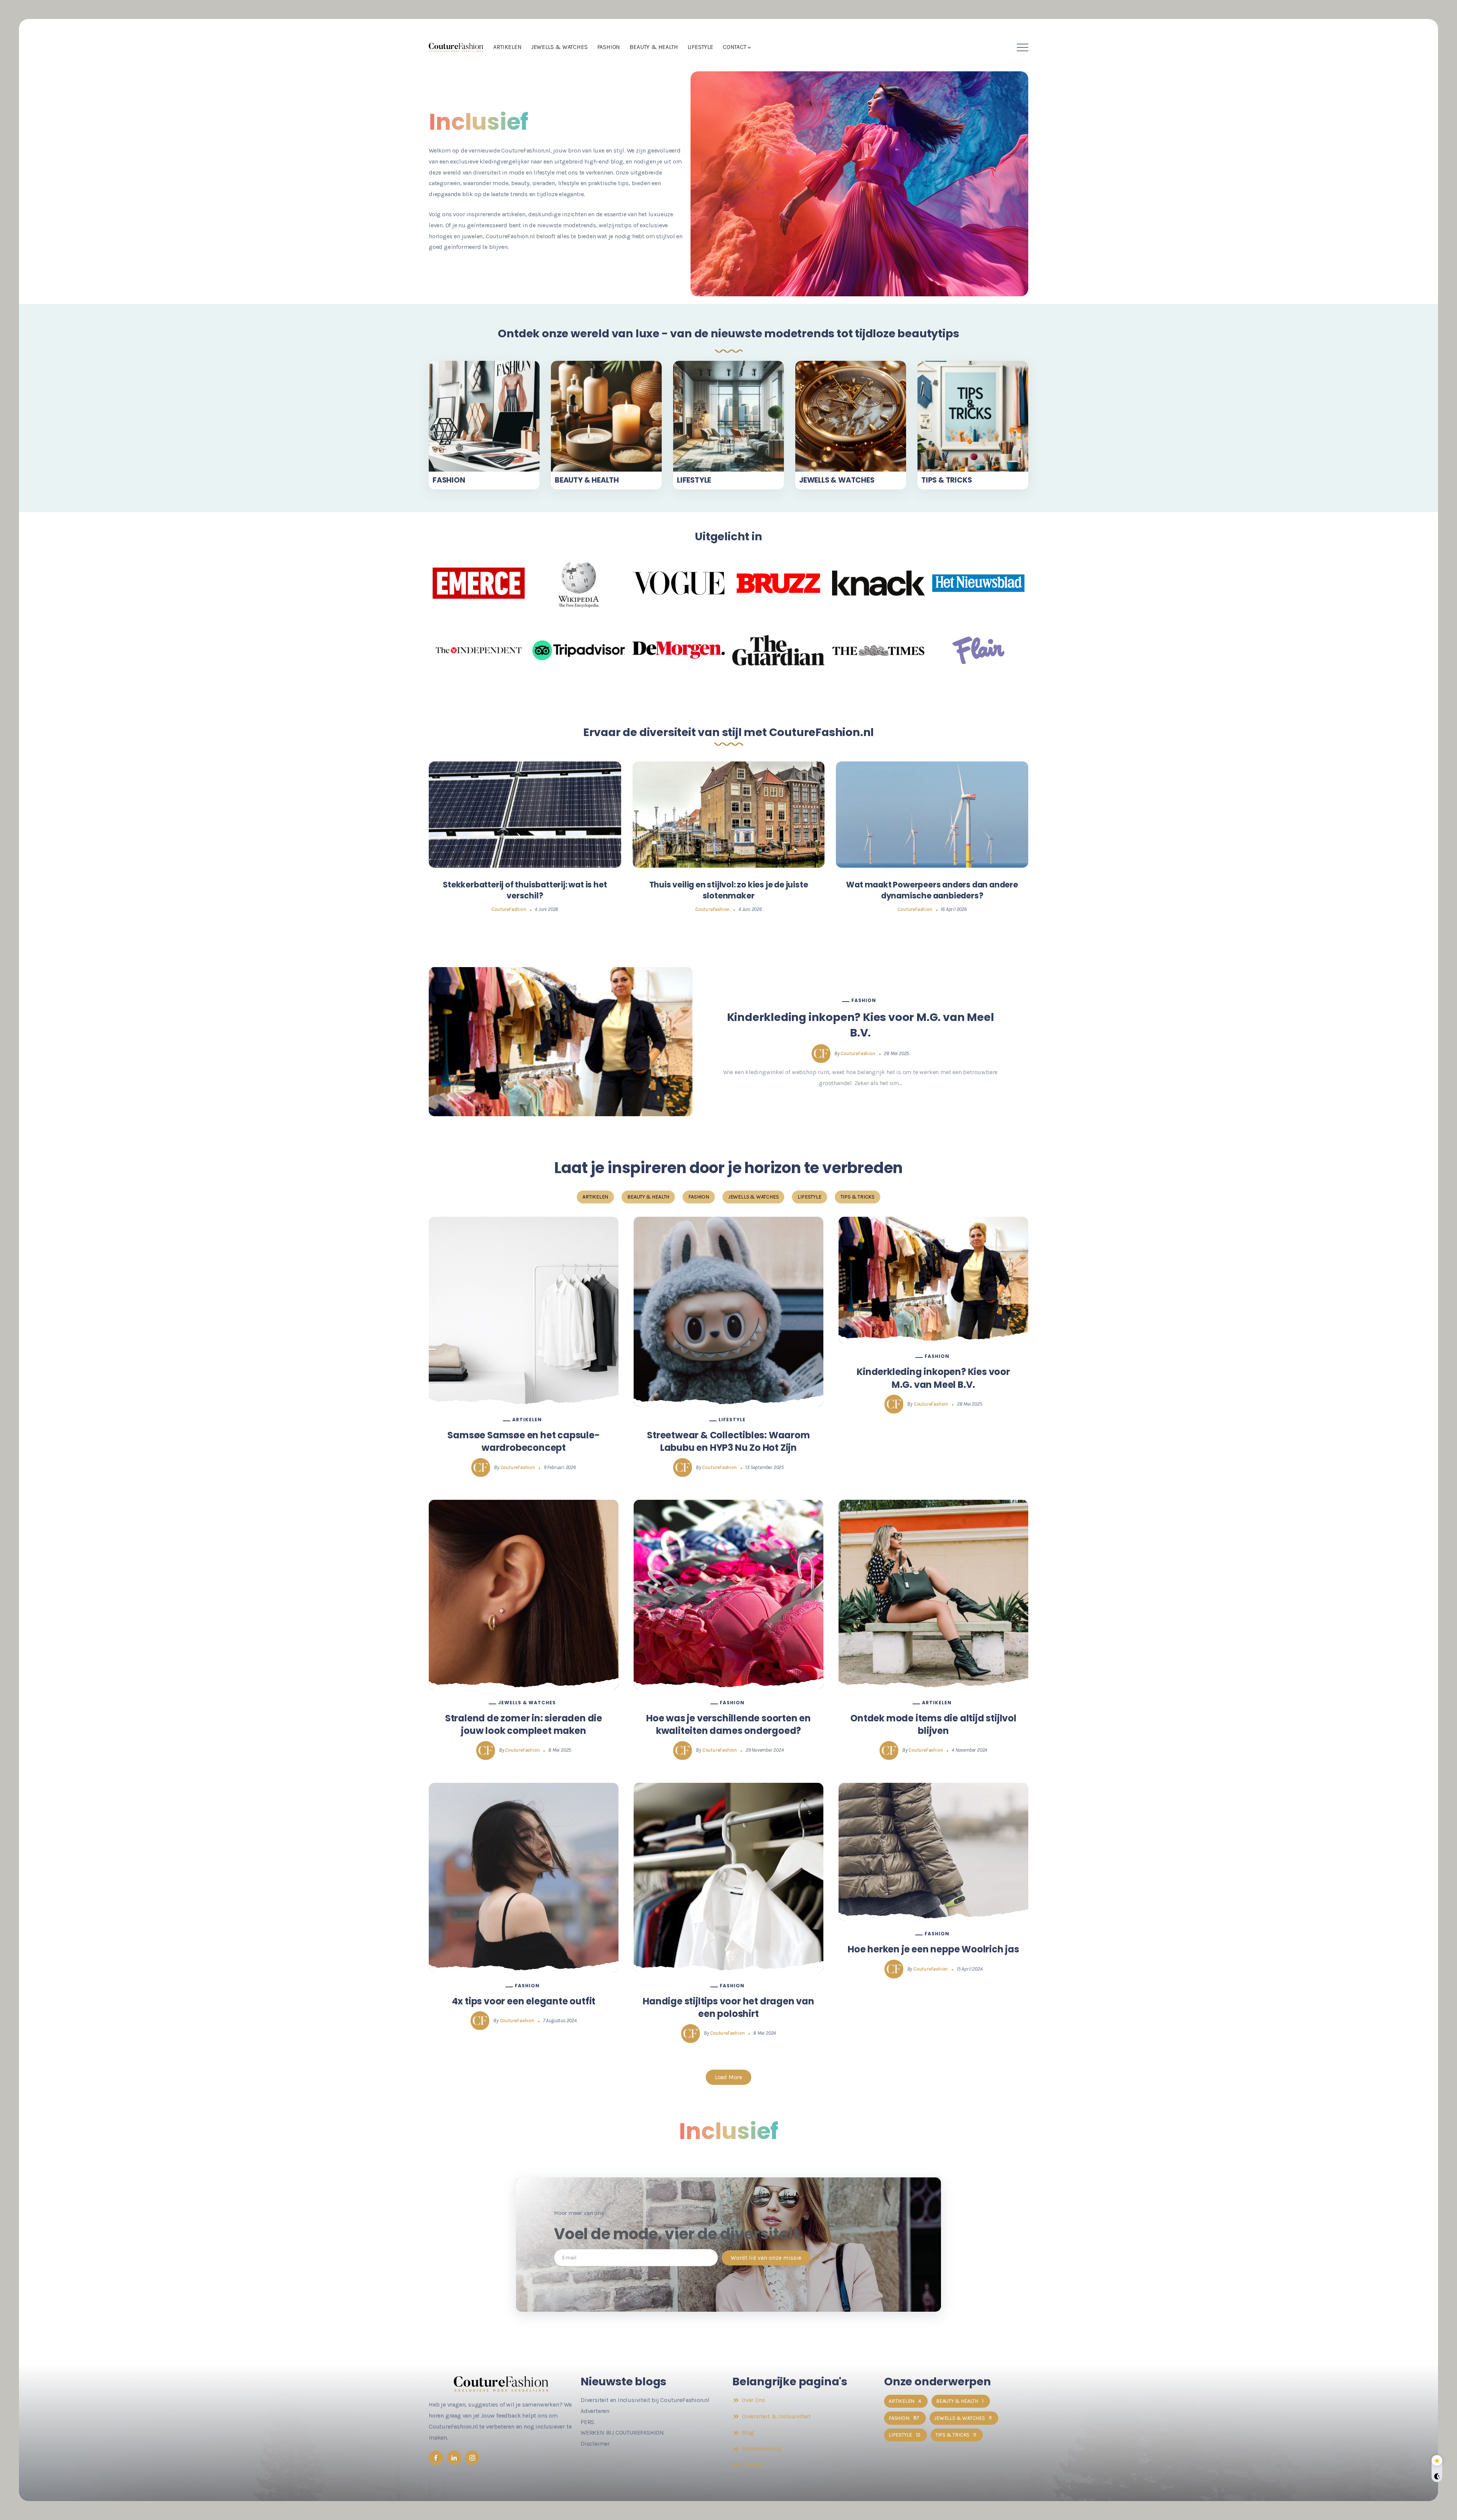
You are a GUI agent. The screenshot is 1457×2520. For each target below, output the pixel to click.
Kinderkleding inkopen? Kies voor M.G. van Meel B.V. (861, 1025)
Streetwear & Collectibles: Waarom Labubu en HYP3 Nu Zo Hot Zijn (728, 1442)
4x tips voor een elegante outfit (524, 2001)
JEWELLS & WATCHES (837, 480)
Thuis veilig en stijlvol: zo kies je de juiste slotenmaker (729, 890)
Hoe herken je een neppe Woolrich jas (933, 1949)
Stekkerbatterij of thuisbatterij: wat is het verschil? (525, 890)
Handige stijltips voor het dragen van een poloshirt (728, 2008)
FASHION (449, 480)
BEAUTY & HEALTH (587, 480)
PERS (587, 2422)
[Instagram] (472, 2458)
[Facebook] (436, 2458)
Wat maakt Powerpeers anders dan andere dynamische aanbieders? (932, 890)
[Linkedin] (454, 2458)
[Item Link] (484, 416)
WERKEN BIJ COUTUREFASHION (622, 2433)
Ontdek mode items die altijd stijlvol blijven (933, 1725)
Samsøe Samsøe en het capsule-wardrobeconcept (523, 1442)
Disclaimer (595, 2444)
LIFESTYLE (694, 480)
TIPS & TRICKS (946, 480)
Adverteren (595, 2411)
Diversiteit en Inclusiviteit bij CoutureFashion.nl (645, 2400)
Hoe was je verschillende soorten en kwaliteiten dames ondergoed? (728, 1725)
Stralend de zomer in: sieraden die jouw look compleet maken (524, 1725)
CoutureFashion (509, 909)
